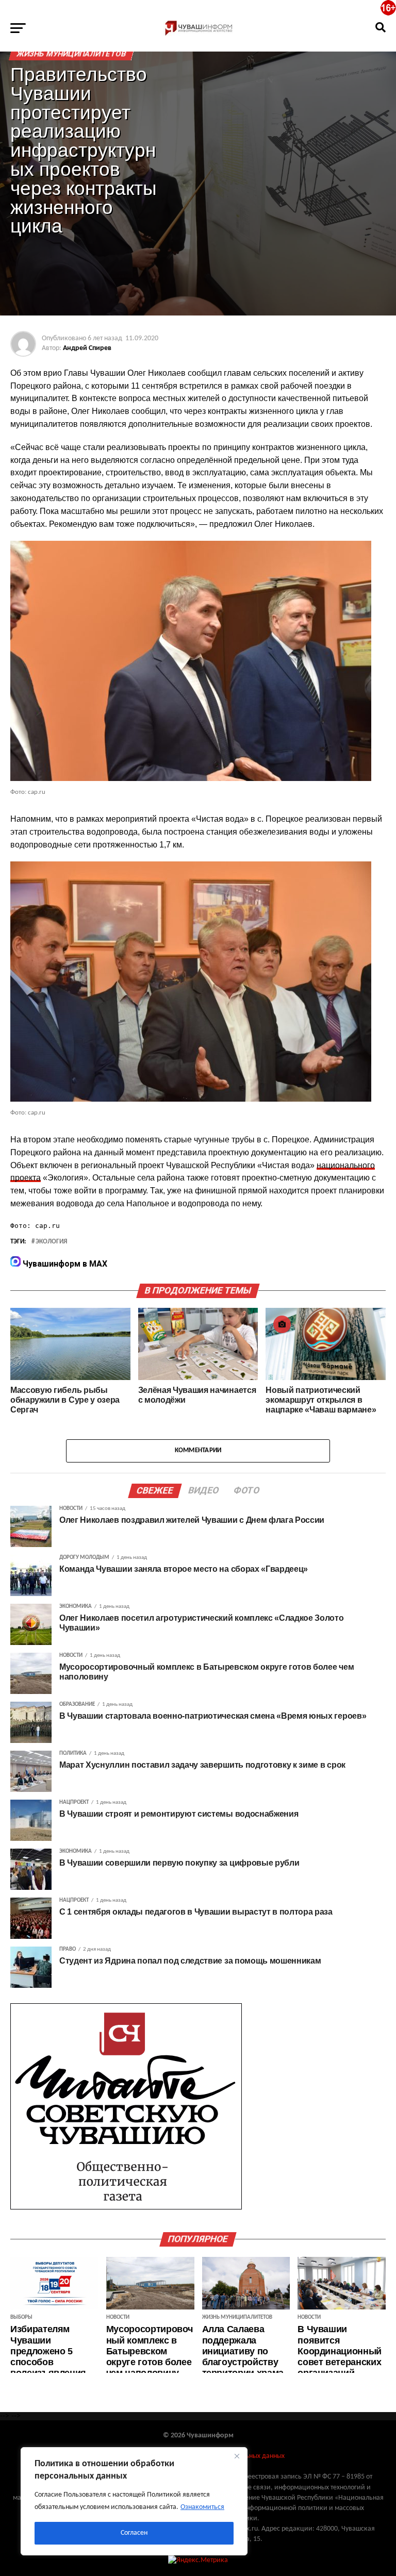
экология (51, 1242)
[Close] (237, 2456)
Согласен (134, 2533)
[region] (134, 2501)
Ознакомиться (202, 2507)
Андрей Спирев (87, 348)
